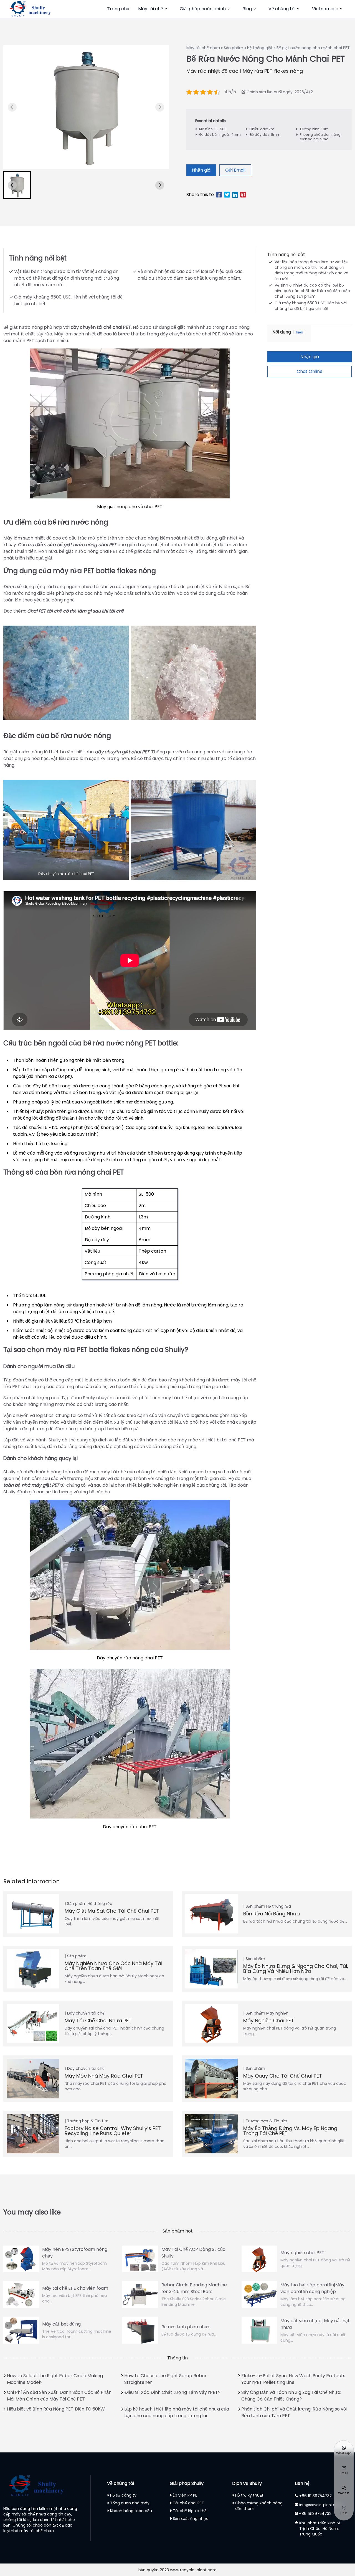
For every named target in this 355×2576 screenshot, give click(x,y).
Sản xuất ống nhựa (191, 2519)
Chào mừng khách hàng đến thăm (259, 2506)
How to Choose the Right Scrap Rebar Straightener (165, 2379)
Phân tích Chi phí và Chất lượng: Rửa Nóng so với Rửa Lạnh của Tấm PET (294, 2412)
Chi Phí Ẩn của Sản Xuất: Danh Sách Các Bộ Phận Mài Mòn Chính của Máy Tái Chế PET (59, 2396)
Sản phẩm (234, 48)
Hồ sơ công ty (123, 2495)
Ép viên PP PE (185, 2495)
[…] (12, 107)
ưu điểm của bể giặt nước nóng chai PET (72, 545)
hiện (300, 332)
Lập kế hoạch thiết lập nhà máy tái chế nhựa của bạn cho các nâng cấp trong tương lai (177, 2412)
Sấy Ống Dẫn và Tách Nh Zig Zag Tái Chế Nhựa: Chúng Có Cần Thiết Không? (291, 2396)
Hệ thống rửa (100, 1903)
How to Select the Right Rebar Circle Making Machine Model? (55, 2379)
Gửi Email (235, 170)
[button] (17, 185)
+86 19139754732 (315, 2496)
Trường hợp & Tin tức (88, 2121)
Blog (247, 9)
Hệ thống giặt (260, 48)
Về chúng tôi (282, 9)
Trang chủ (118, 9)
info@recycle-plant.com (320, 2505)
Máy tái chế (151, 9)
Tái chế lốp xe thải (190, 2511)
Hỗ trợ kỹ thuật (249, 2495)
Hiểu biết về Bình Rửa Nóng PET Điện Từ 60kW (56, 2409)
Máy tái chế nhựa (203, 48)
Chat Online (310, 371)
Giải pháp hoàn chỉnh (203, 9)
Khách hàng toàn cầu (131, 2511)
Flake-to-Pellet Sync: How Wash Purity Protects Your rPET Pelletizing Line (293, 2379)
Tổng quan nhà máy (130, 2503)
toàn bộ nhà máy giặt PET (31, 1485)
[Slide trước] (160, 107)
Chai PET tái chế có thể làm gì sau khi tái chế (76, 611)
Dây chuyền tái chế (86, 2013)
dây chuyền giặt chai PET (122, 752)
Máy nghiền (277, 2013)
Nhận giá (201, 170)
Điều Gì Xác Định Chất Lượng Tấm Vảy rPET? (172, 2392)
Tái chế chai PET (188, 2503)
